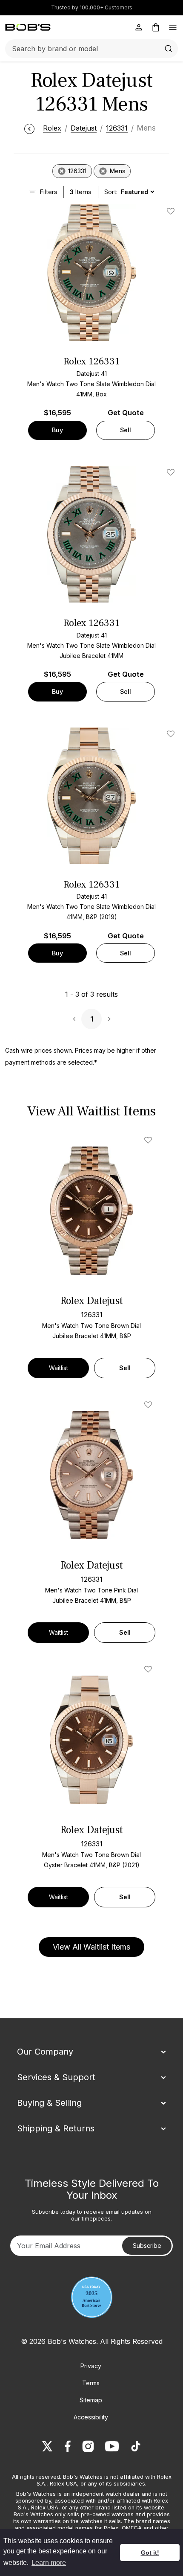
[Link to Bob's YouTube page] (112, 2446)
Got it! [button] (150, 2553)
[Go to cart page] (156, 27)
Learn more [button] (49, 2563)
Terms (91, 2383)
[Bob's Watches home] (28, 27)
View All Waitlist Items (91, 1947)
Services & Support (56, 2077)
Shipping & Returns (56, 2128)
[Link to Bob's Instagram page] (88, 2446)
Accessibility (91, 2417)
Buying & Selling (49, 2103)
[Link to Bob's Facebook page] (68, 2446)
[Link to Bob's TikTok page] (136, 2446)
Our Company (45, 2052)
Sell (126, 430)
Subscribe (147, 2246)
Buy (57, 430)
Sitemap (91, 2400)
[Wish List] (150, 1140)
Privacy (91, 2366)
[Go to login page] (139, 27)
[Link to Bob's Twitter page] (47, 2446)
